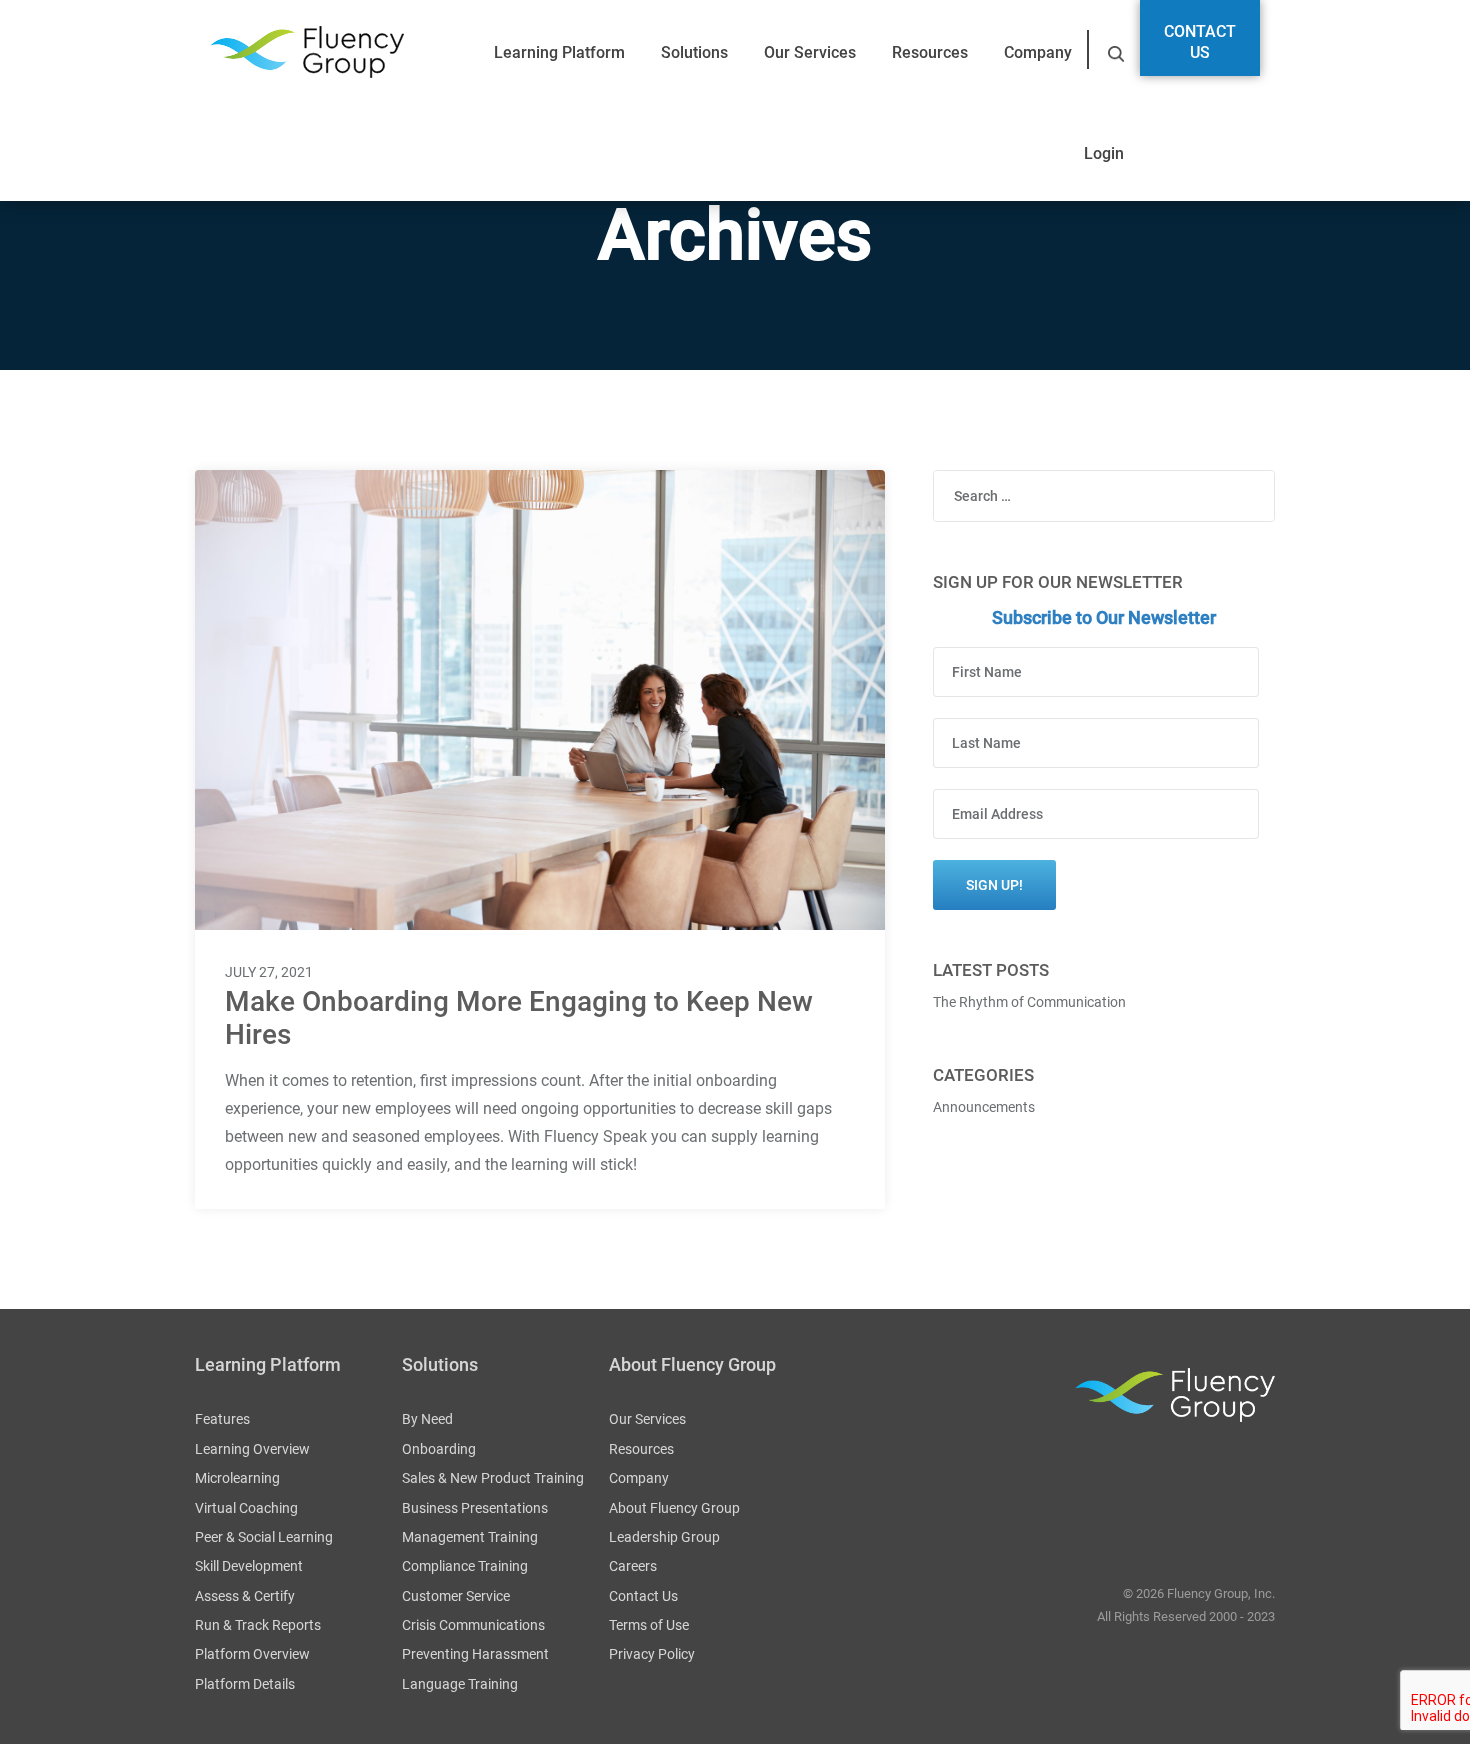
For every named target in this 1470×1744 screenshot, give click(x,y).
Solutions (694, 52)
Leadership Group (664, 1537)
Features (222, 1419)
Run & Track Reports (258, 1625)
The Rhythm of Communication (1029, 1002)
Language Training (460, 1684)
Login (1104, 153)
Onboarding (439, 1449)
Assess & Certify (245, 1596)
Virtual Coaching (246, 1508)
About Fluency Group (674, 1508)
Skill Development (249, 1566)
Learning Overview (252, 1449)
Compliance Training (465, 1566)
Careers (633, 1566)
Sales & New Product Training (493, 1478)
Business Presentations (475, 1508)
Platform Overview (252, 1654)
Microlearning (237, 1478)
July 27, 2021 (269, 972)
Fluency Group (307, 52)
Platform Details (245, 1684)
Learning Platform (559, 52)
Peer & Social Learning (264, 1537)
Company (1038, 52)
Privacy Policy (652, 1654)
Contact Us (1200, 42)
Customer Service (456, 1596)
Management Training (470, 1537)
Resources (930, 52)
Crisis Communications (473, 1625)
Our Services (810, 52)
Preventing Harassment (475, 1654)
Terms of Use (649, 1625)
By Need (427, 1419)
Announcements (984, 1107)
